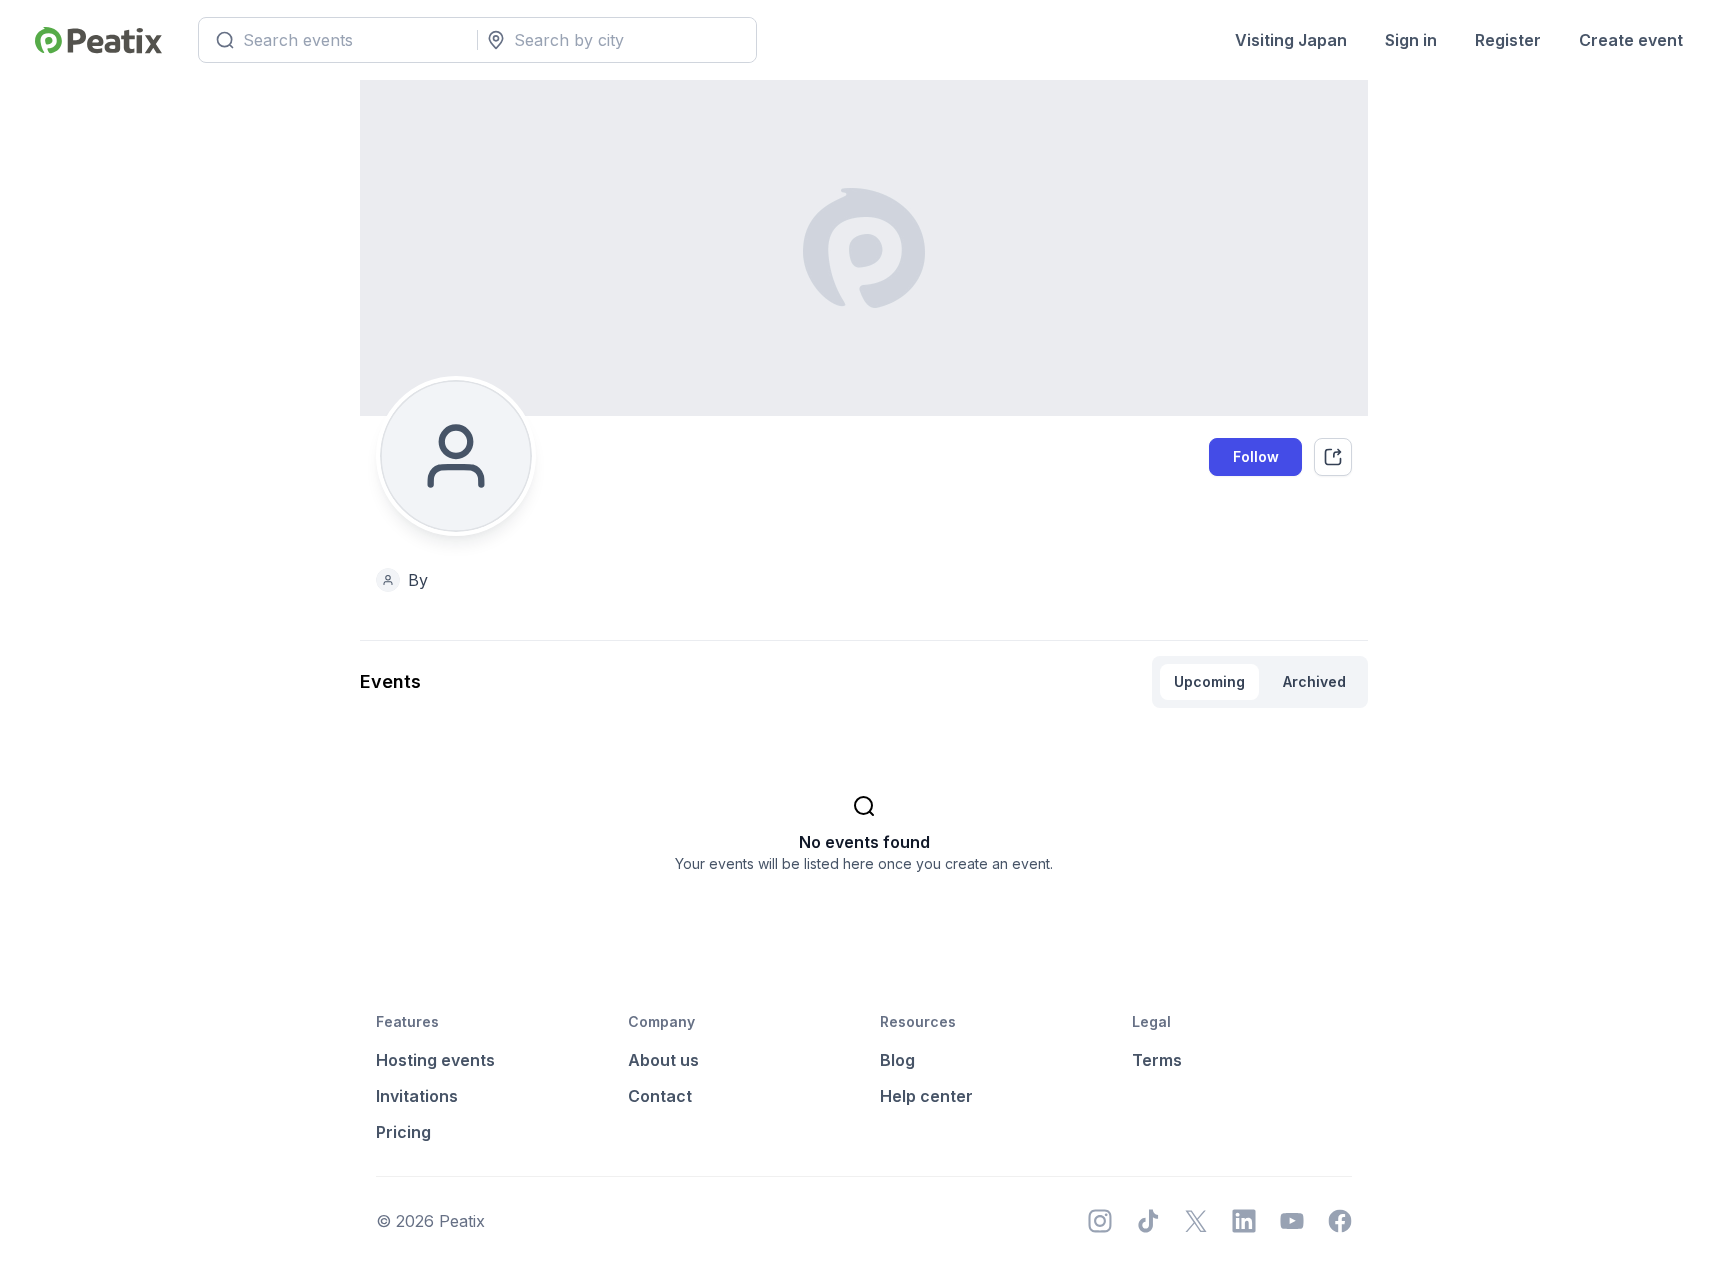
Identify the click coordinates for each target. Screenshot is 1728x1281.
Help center (926, 1096)
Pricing (403, 1132)
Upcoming (1209, 681)
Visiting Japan (1291, 40)
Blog (897, 1060)
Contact (660, 1096)
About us (663, 1060)
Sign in (1411, 40)
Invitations (417, 1096)
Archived (1314, 681)
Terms (1157, 1060)
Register (1508, 40)
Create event (1631, 40)
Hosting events (435, 1060)
